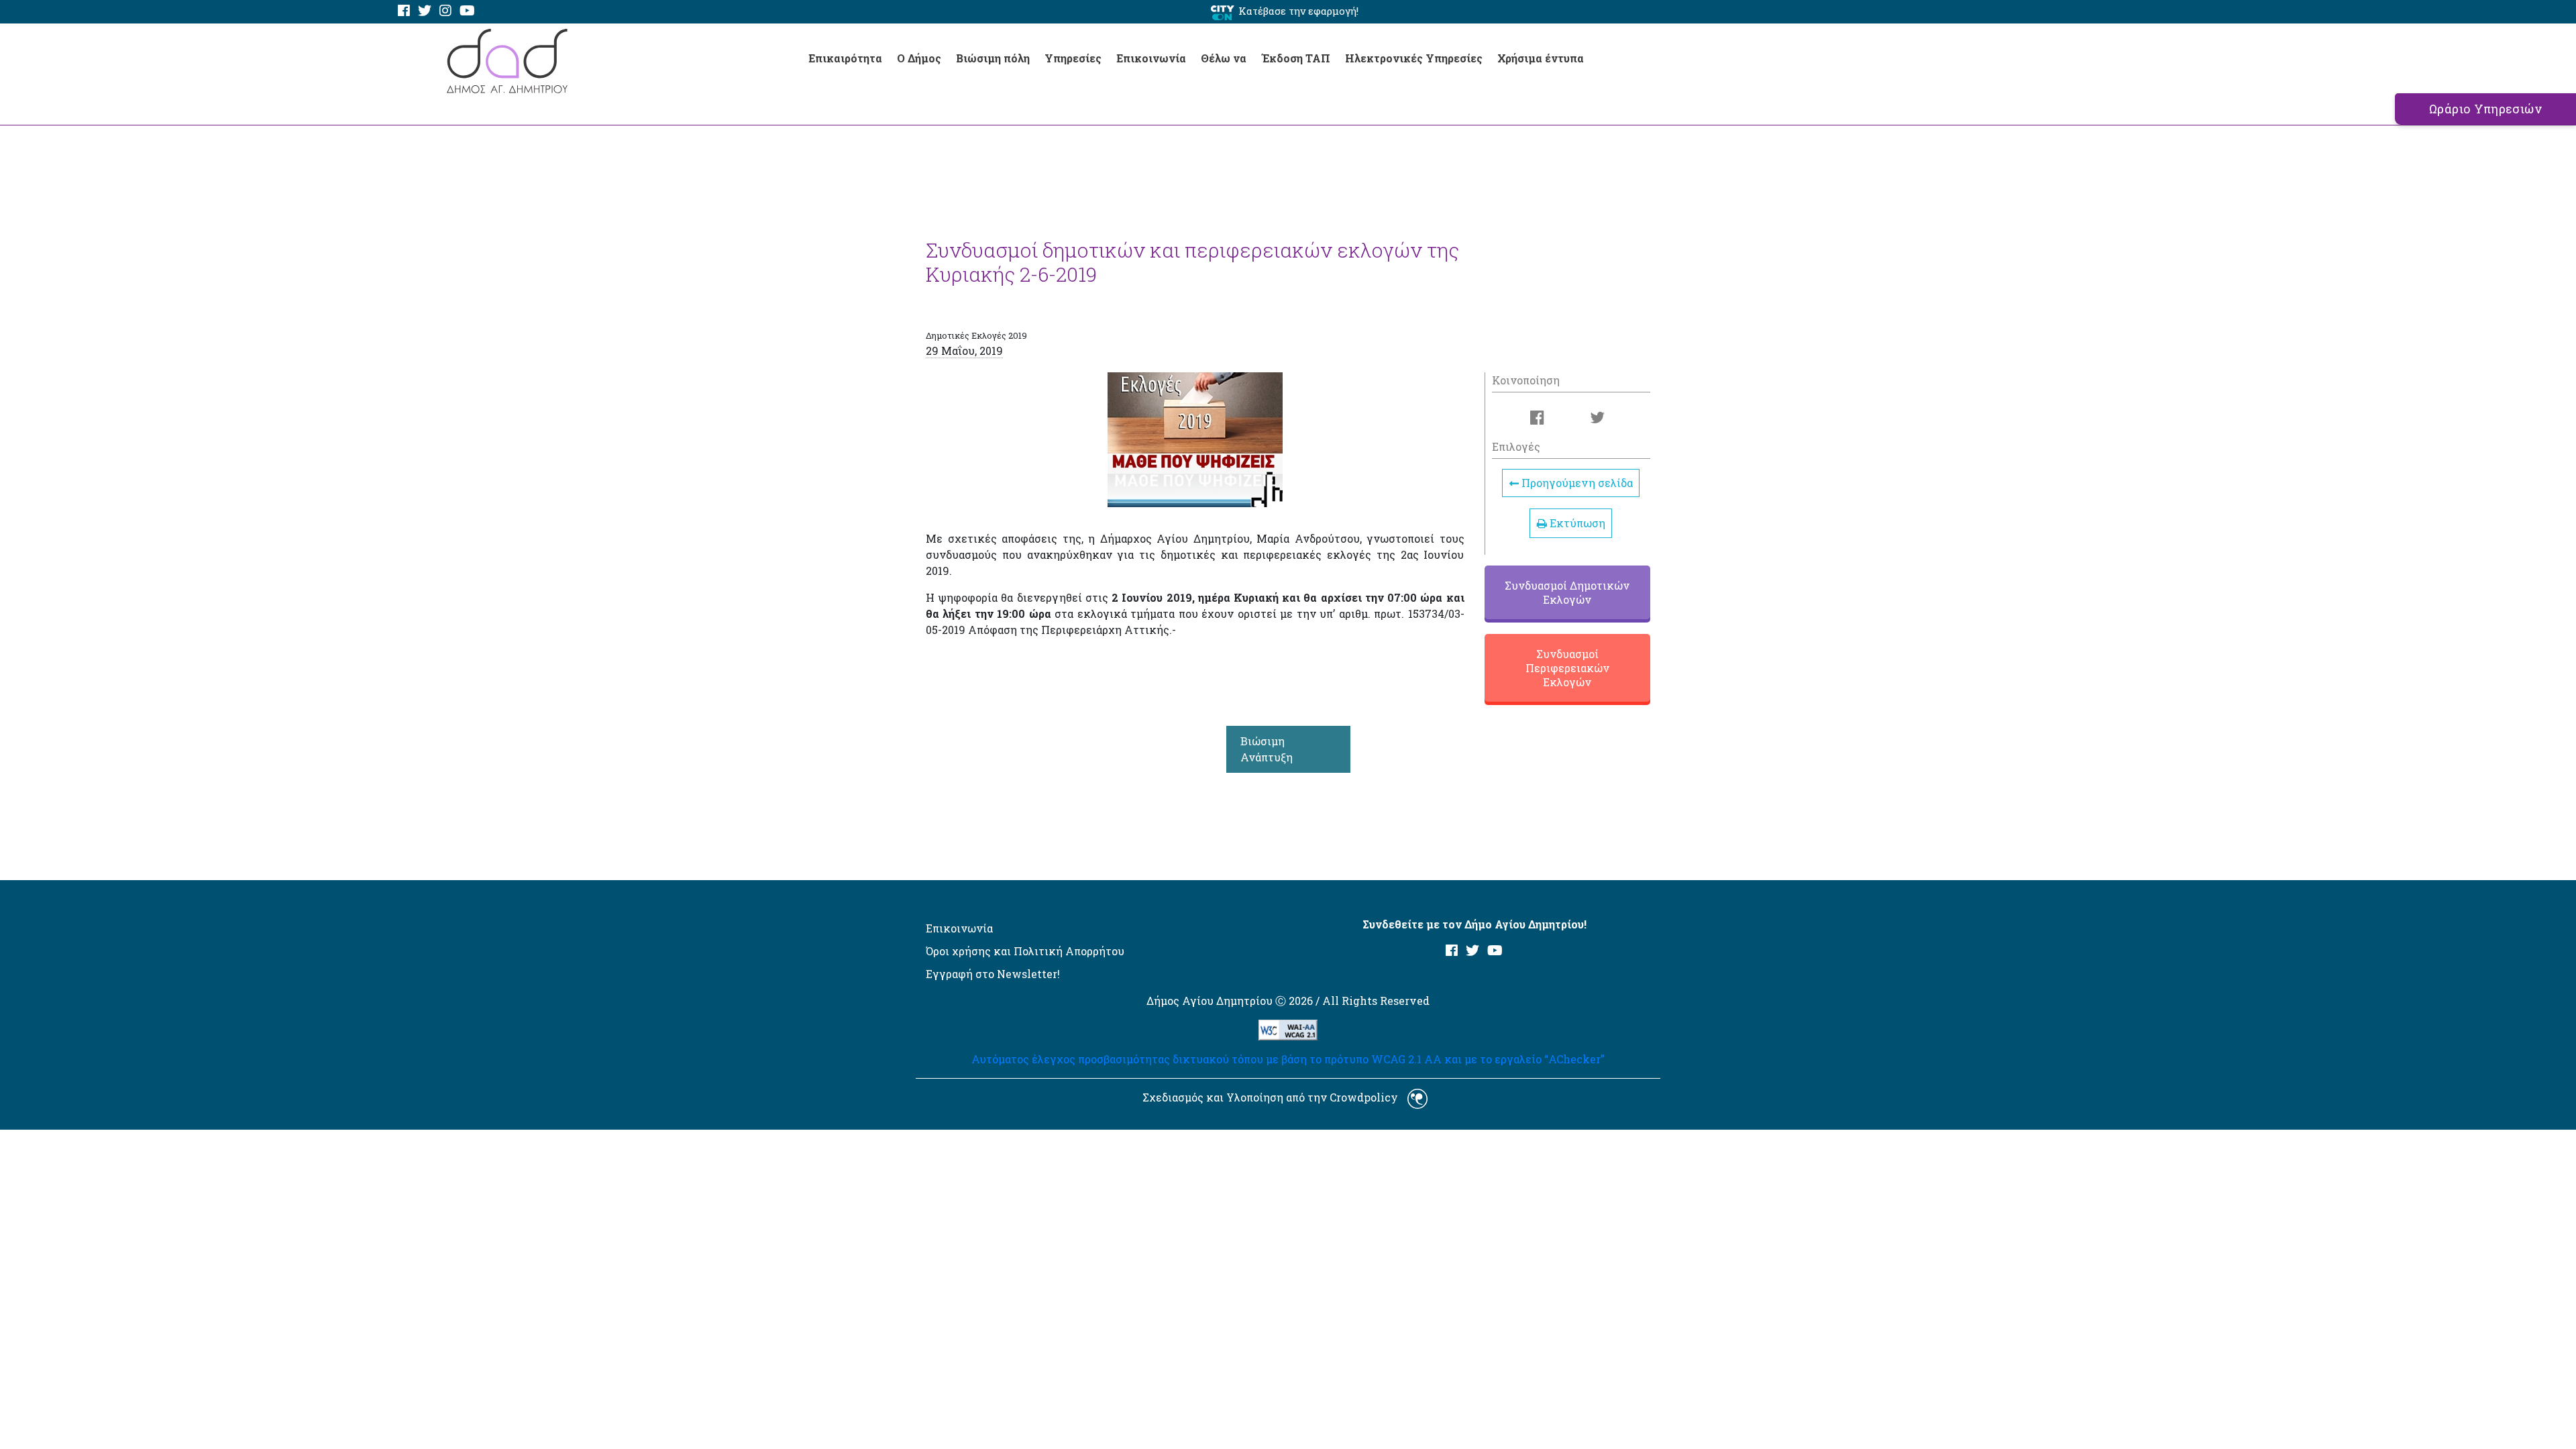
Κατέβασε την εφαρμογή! (1298, 11)
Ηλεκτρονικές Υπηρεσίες (1414, 58)
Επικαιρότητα (845, 58)
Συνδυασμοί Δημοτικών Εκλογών (1567, 592)
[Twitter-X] (425, 11)
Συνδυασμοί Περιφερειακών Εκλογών (1567, 668)
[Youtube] (467, 11)
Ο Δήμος (919, 58)
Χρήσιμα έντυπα (1541, 58)
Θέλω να (1224, 58)
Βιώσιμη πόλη (993, 58)
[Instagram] (445, 11)
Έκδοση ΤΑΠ (1296, 58)
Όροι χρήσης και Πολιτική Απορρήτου (1025, 951)
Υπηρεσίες (1073, 58)
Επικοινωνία (1151, 58)
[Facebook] (404, 11)
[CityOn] (1223, 12)
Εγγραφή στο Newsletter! (993, 974)
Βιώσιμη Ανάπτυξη (1267, 749)
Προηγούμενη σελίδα (1576, 483)
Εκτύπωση (1576, 523)
